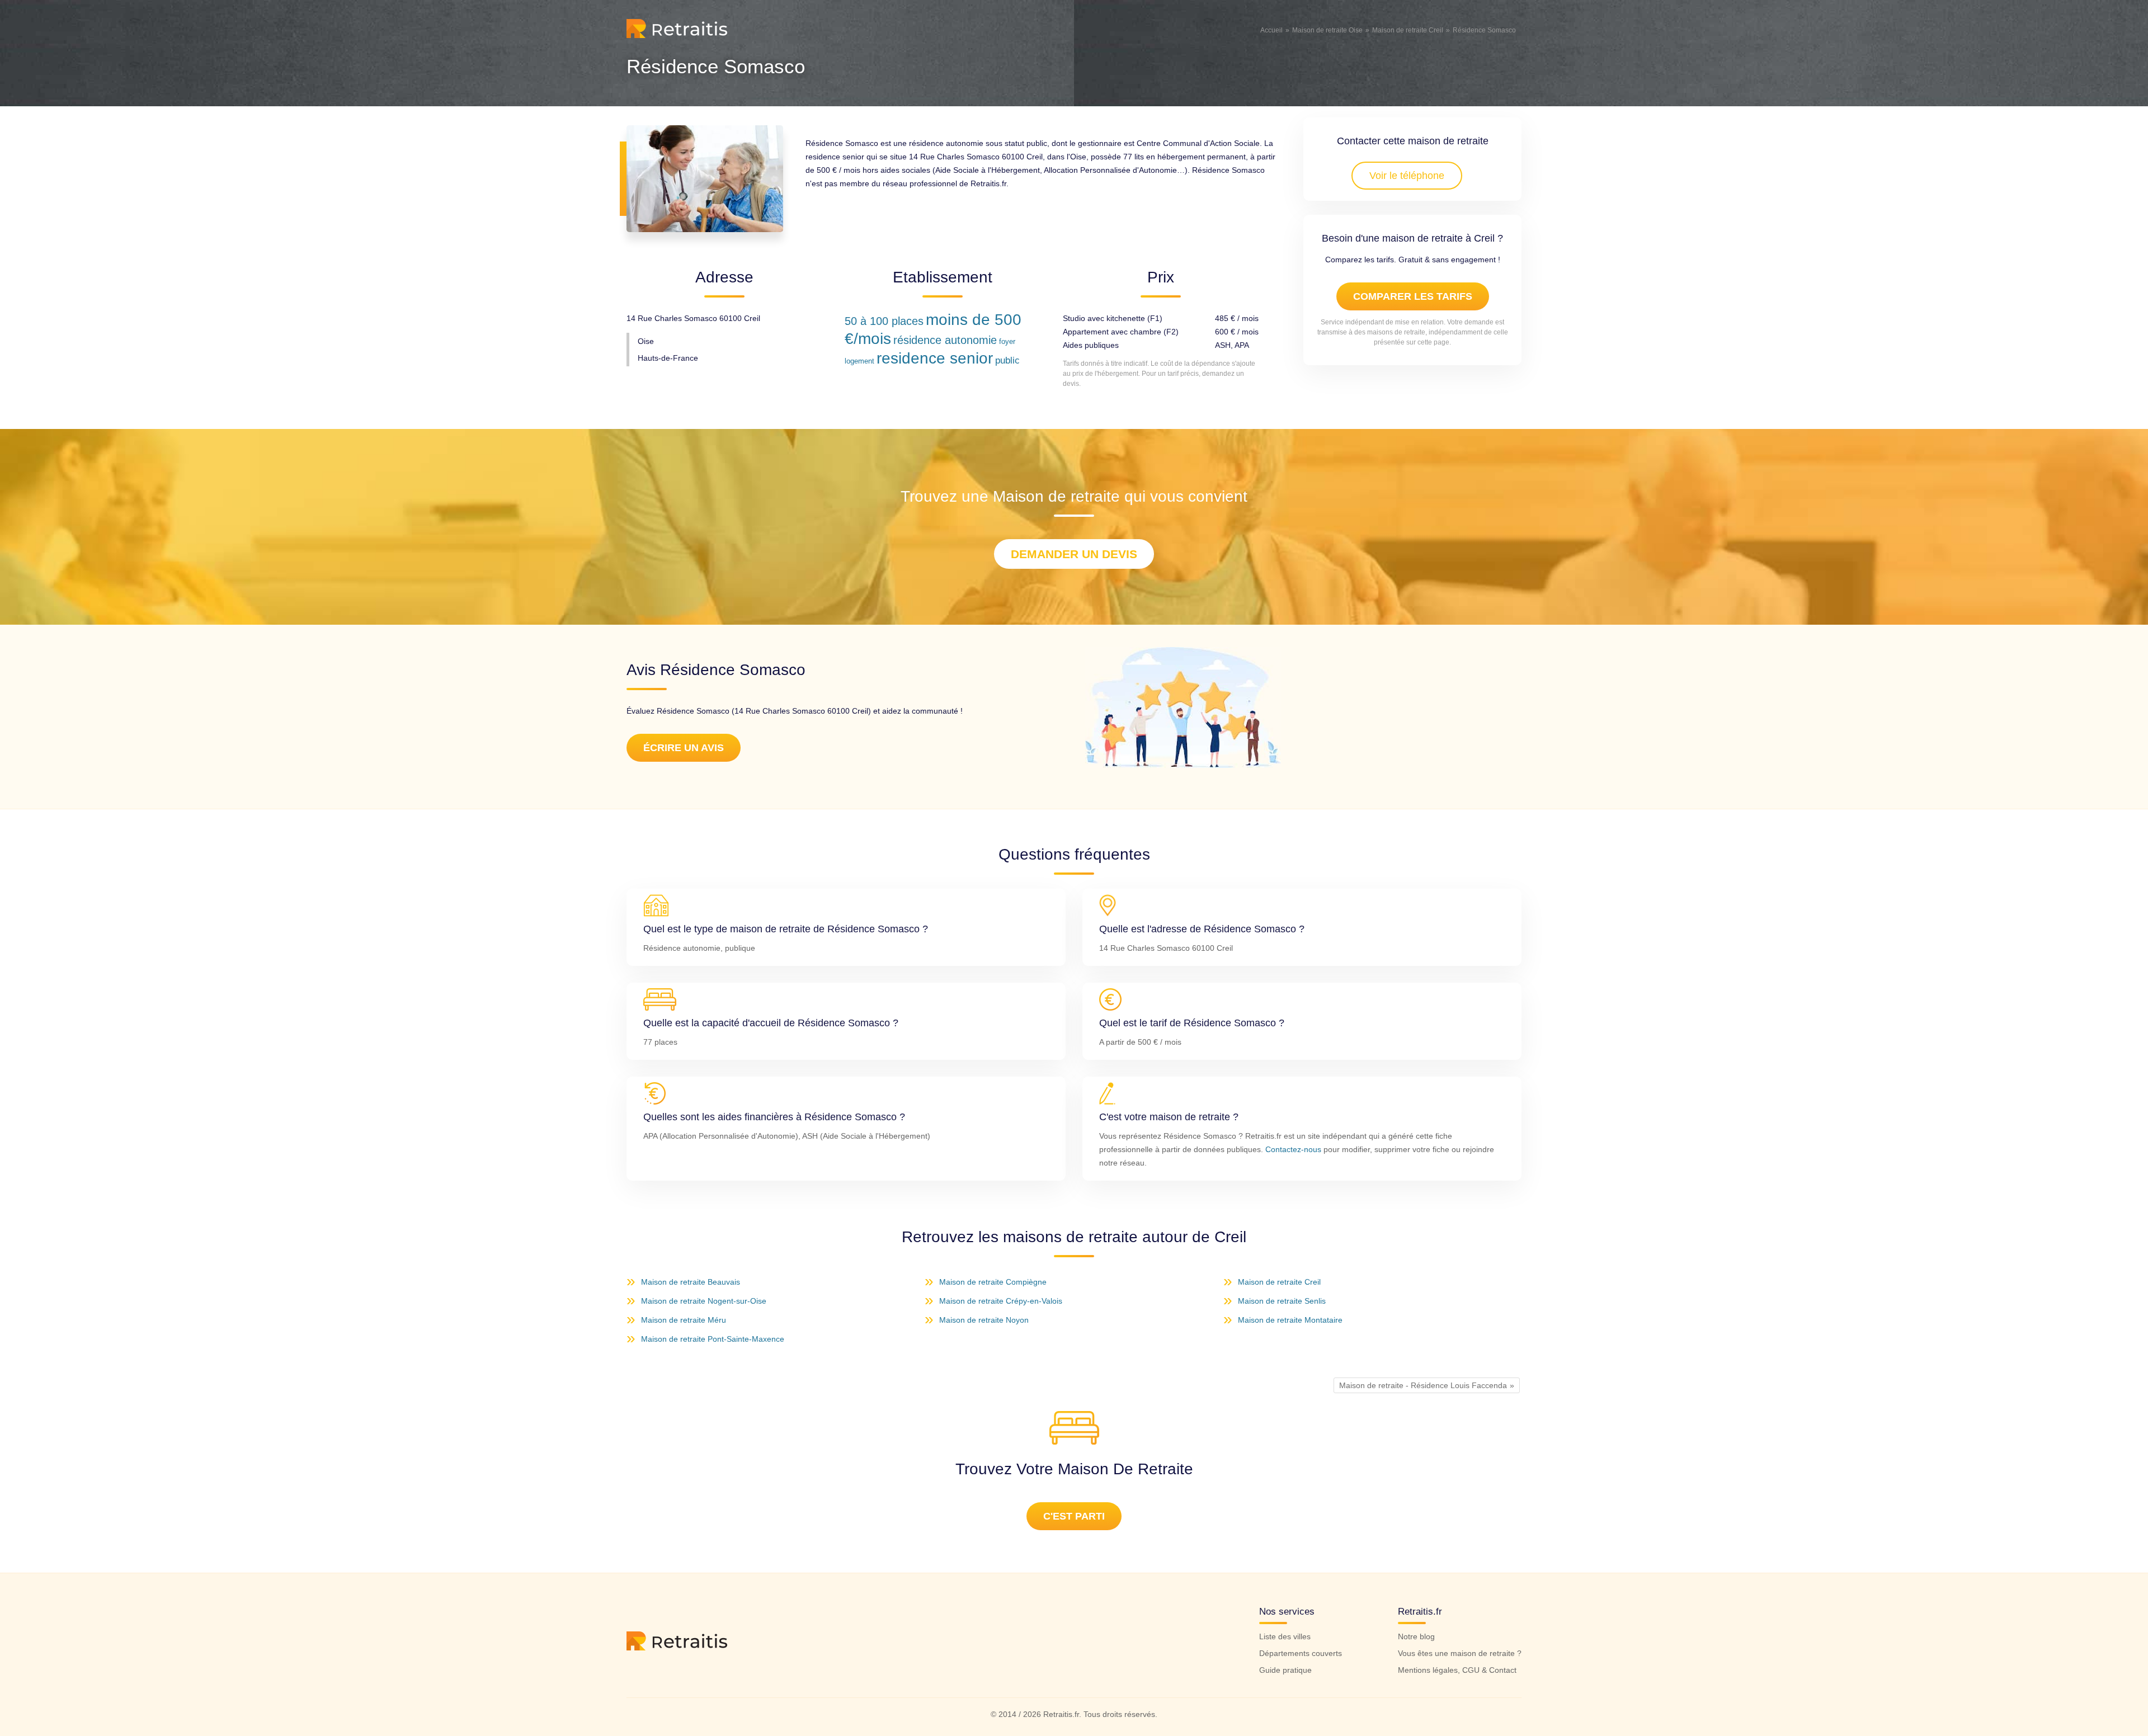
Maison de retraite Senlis (1282, 1301)
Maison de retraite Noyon (984, 1320)
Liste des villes (1285, 1636)
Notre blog (1416, 1636)
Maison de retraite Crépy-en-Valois (1001, 1301)
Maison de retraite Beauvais (691, 1282)
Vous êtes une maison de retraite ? (1460, 1653)
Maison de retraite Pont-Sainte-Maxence (713, 1339)
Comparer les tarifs (1413, 296)
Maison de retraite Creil (1279, 1282)
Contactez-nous (1293, 1149)
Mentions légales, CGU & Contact (1457, 1670)
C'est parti (1074, 1516)
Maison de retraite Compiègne (993, 1282)
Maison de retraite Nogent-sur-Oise (704, 1301)
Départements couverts (1301, 1653)
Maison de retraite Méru (684, 1320)
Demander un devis (1074, 554)
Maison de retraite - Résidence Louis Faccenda (1423, 1385)
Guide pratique (1285, 1670)
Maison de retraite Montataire (1290, 1320)
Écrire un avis (684, 748)
